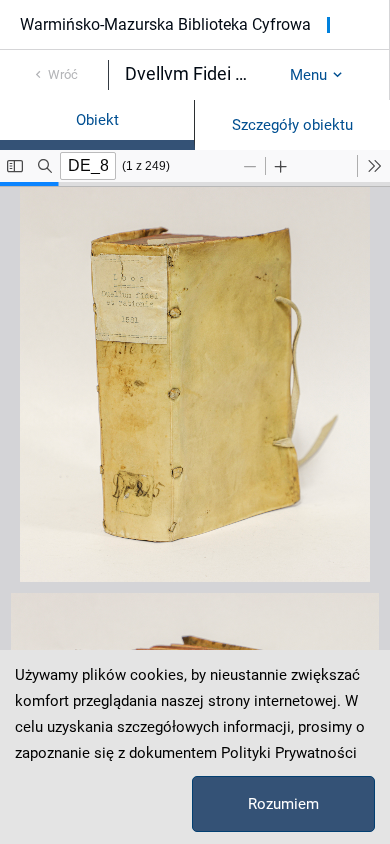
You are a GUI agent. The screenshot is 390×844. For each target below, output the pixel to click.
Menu (308, 75)
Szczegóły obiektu (292, 125)
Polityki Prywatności (289, 753)
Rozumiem (283, 804)
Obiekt (97, 120)
